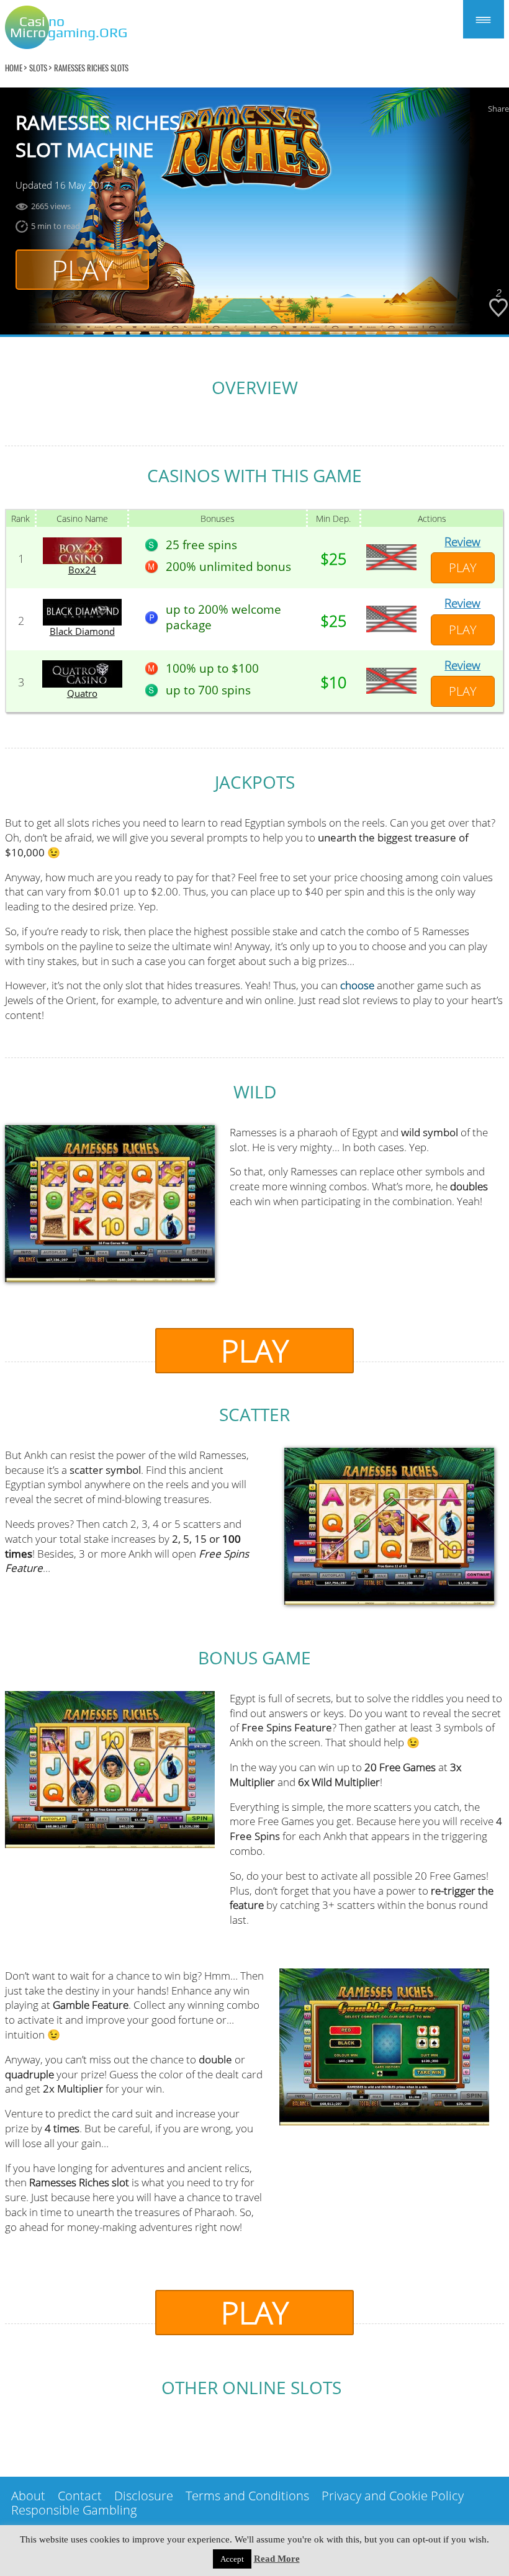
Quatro (82, 693)
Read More (277, 2559)
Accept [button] (232, 2559)
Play (83, 270)
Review (462, 542)
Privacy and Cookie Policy (393, 2496)
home (14, 68)
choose (357, 985)
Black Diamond (82, 631)
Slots (38, 68)
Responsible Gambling (74, 2510)
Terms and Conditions (247, 2496)
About (28, 2496)
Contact (80, 2496)
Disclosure (144, 2496)
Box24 (82, 570)
